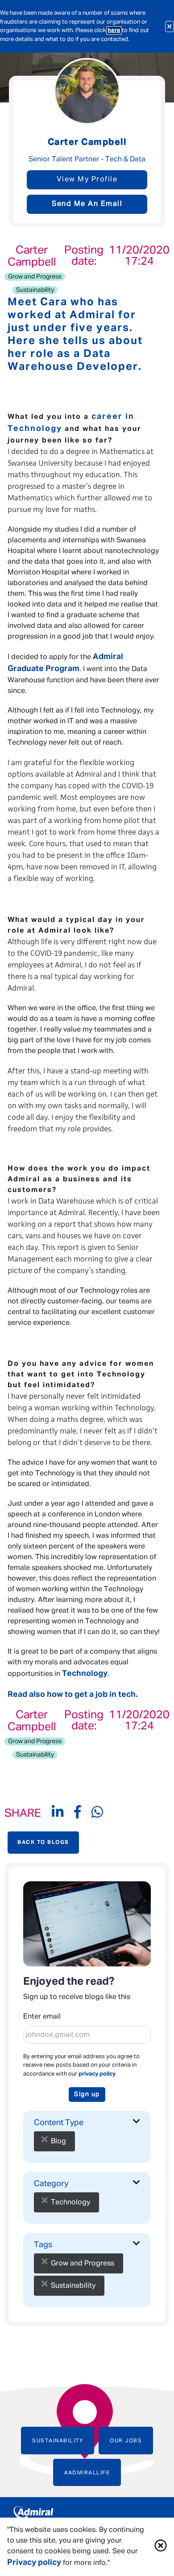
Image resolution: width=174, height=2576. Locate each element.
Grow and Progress (35, 277)
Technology (85, 1674)
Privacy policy (34, 2563)
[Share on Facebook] (83, 1814)
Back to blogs (43, 1843)
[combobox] (87, 2139)
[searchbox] (97, 2135)
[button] (161, 2547)
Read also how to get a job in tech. (72, 1695)
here (114, 31)
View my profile (87, 180)
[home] (87, 2515)
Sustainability (35, 290)
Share (23, 1814)
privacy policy (97, 2074)
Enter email (42, 2017)
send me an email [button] (87, 204)
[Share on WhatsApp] (97, 1814)
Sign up (87, 2094)
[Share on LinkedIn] (63, 1814)
